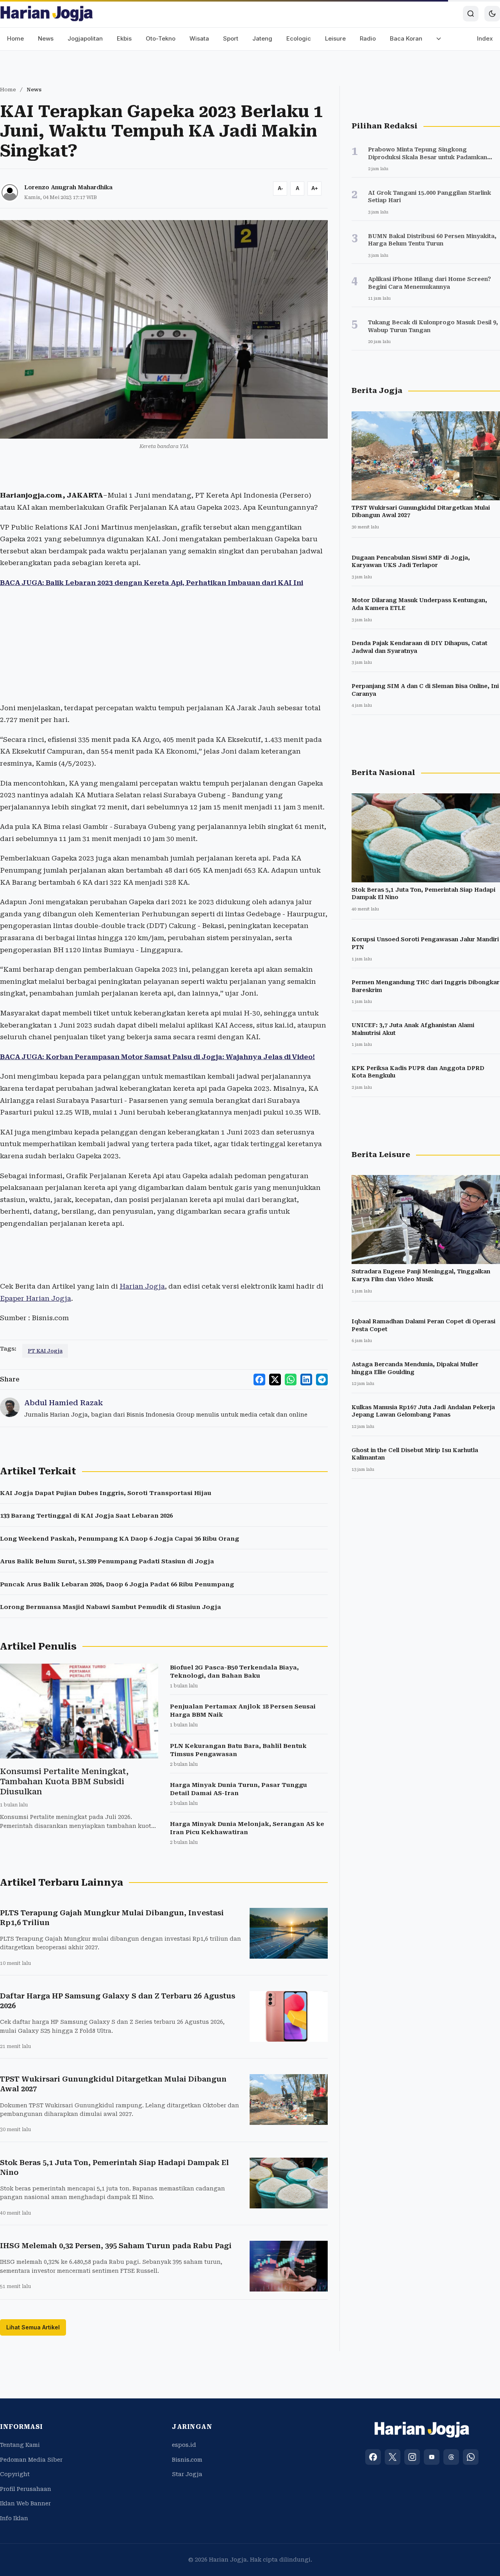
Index (485, 38)
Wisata (199, 38)
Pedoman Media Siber (31, 2460)
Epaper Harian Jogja (36, 1298)
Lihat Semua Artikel (33, 2327)
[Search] (471, 14)
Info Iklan (14, 2518)
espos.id (184, 2445)
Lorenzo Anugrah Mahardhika (68, 187)
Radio (368, 38)
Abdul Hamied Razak (63, 1403)
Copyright (15, 2474)
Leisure (335, 38)
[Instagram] (412, 2457)
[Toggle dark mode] (492, 14)
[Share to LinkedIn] (306, 1380)
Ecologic (299, 38)
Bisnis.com (187, 2460)
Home (15, 38)
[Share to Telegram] (322, 1380)
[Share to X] (275, 1380)
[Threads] (451, 2457)
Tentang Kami (20, 2445)
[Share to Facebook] (259, 1380)
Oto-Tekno (161, 38)
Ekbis (124, 38)
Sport (231, 38)
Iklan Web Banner (25, 2503)
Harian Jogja (142, 1286)
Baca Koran (406, 38)
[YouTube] (432, 2457)
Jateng (262, 38)
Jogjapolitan (85, 38)
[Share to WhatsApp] (291, 1380)
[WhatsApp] (471, 2457)
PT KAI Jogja (45, 1351)
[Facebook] (373, 2457)
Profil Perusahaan (26, 2489)
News (46, 38)
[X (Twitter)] (393, 2457)
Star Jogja (187, 2474)
